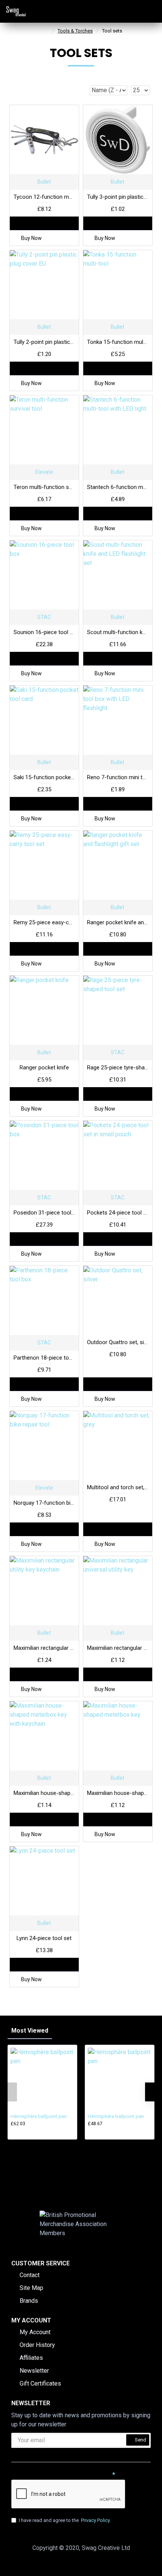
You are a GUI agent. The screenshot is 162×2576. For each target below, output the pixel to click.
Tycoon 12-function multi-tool (44, 197)
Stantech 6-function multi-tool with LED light (118, 487)
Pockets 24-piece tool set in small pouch (118, 1213)
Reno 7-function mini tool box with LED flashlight (118, 777)
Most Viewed (30, 2031)
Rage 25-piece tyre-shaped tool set (118, 1068)
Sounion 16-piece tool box (44, 632)
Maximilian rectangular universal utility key (118, 1648)
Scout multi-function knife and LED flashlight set (118, 632)
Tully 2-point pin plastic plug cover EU (44, 342)
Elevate (44, 472)
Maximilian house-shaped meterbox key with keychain (44, 1793)
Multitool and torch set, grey (118, 1487)
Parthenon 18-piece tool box (44, 1358)
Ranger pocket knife (44, 1068)
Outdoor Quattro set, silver (118, 1342)
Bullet (44, 182)
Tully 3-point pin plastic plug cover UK (118, 197)
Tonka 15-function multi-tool (118, 342)
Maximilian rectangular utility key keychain (44, 1648)
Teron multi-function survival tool (44, 487)
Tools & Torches (75, 31)
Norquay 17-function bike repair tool (44, 1503)
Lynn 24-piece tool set (44, 1938)
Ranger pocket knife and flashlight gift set (118, 922)
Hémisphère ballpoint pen (39, 2116)
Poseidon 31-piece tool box (44, 1213)
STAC (44, 617)
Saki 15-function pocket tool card (44, 777)
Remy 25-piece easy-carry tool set (44, 922)
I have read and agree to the (64, 2520)
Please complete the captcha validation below (61, 2474)
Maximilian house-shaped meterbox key (118, 1793)
